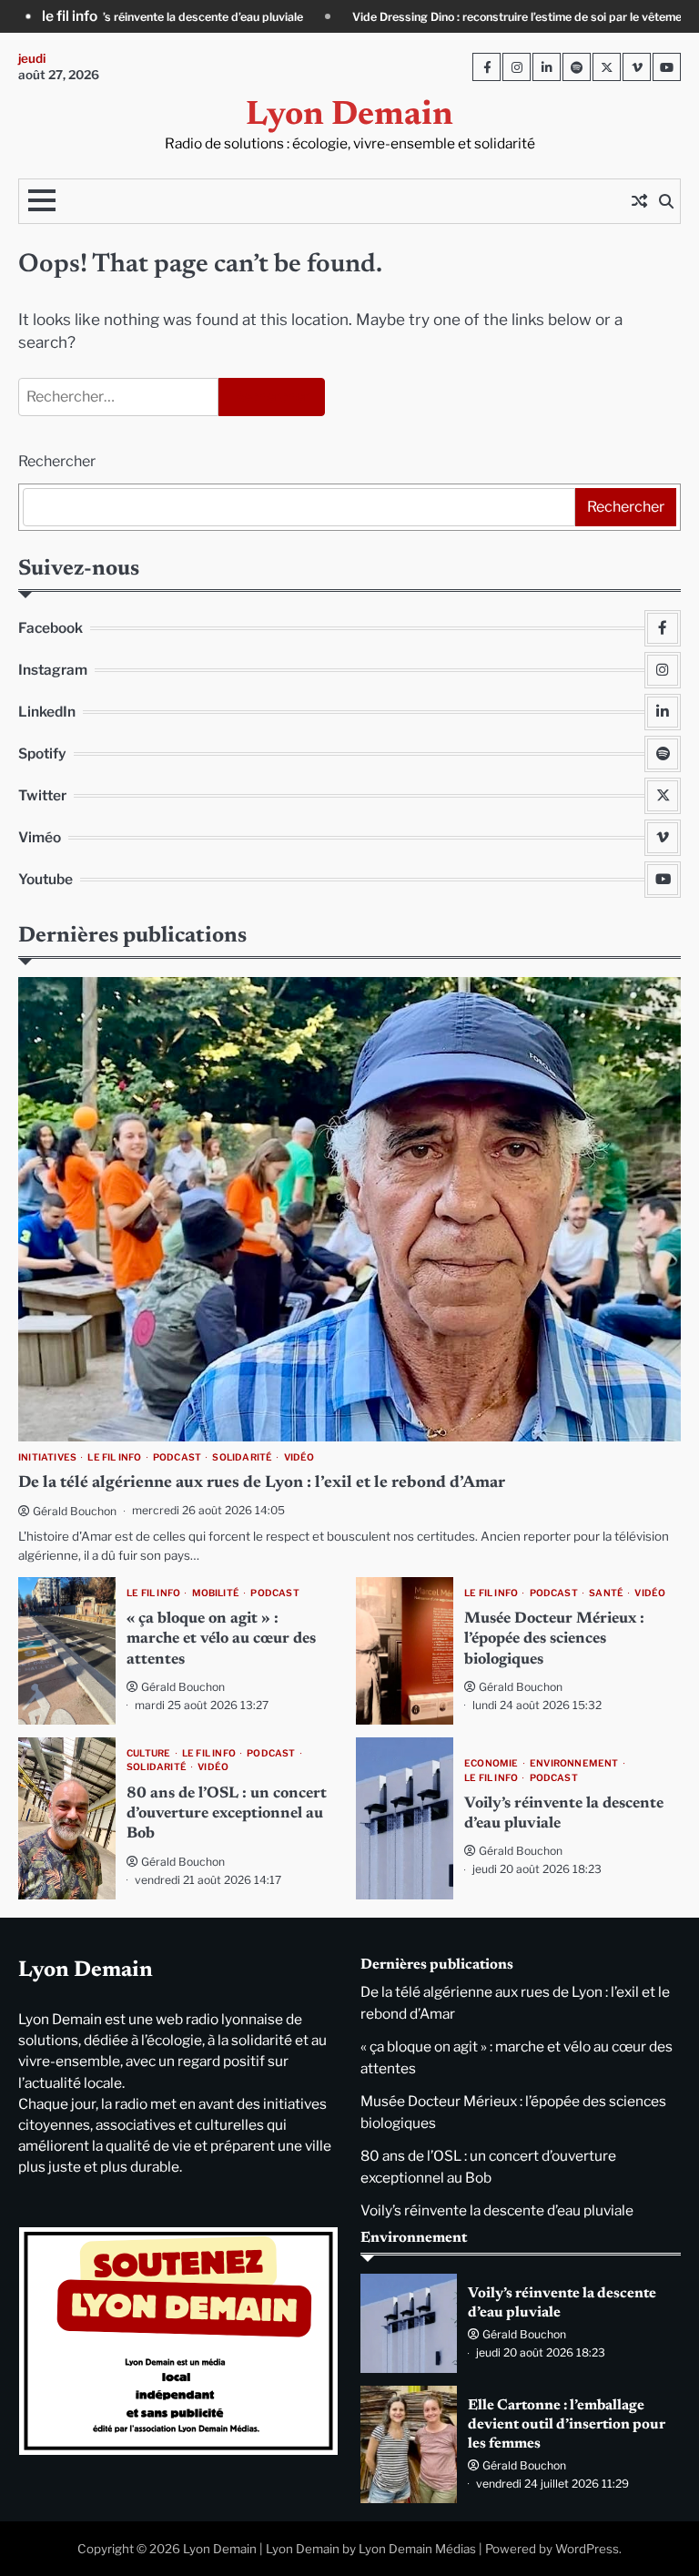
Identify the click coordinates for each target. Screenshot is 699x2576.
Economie (491, 1763)
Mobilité (216, 1593)
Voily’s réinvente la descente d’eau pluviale (497, 2210)
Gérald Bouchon (75, 1511)
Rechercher (57, 461)
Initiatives (47, 1457)
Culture (148, 1753)
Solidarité (242, 1457)
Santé (606, 1593)
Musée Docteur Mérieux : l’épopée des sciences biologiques (554, 1639)
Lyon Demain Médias (417, 2549)
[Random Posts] (639, 201)
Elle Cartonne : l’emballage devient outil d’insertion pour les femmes (567, 2425)
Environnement (574, 1763)
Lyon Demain (349, 116)
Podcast (177, 1457)
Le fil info (114, 1457)
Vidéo (299, 1457)
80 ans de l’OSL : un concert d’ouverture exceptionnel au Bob (227, 1814)
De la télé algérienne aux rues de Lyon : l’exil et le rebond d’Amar (262, 1483)
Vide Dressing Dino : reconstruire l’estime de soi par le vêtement (388, 17)
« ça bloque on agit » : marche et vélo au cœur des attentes (221, 1639)
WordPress (587, 2549)
